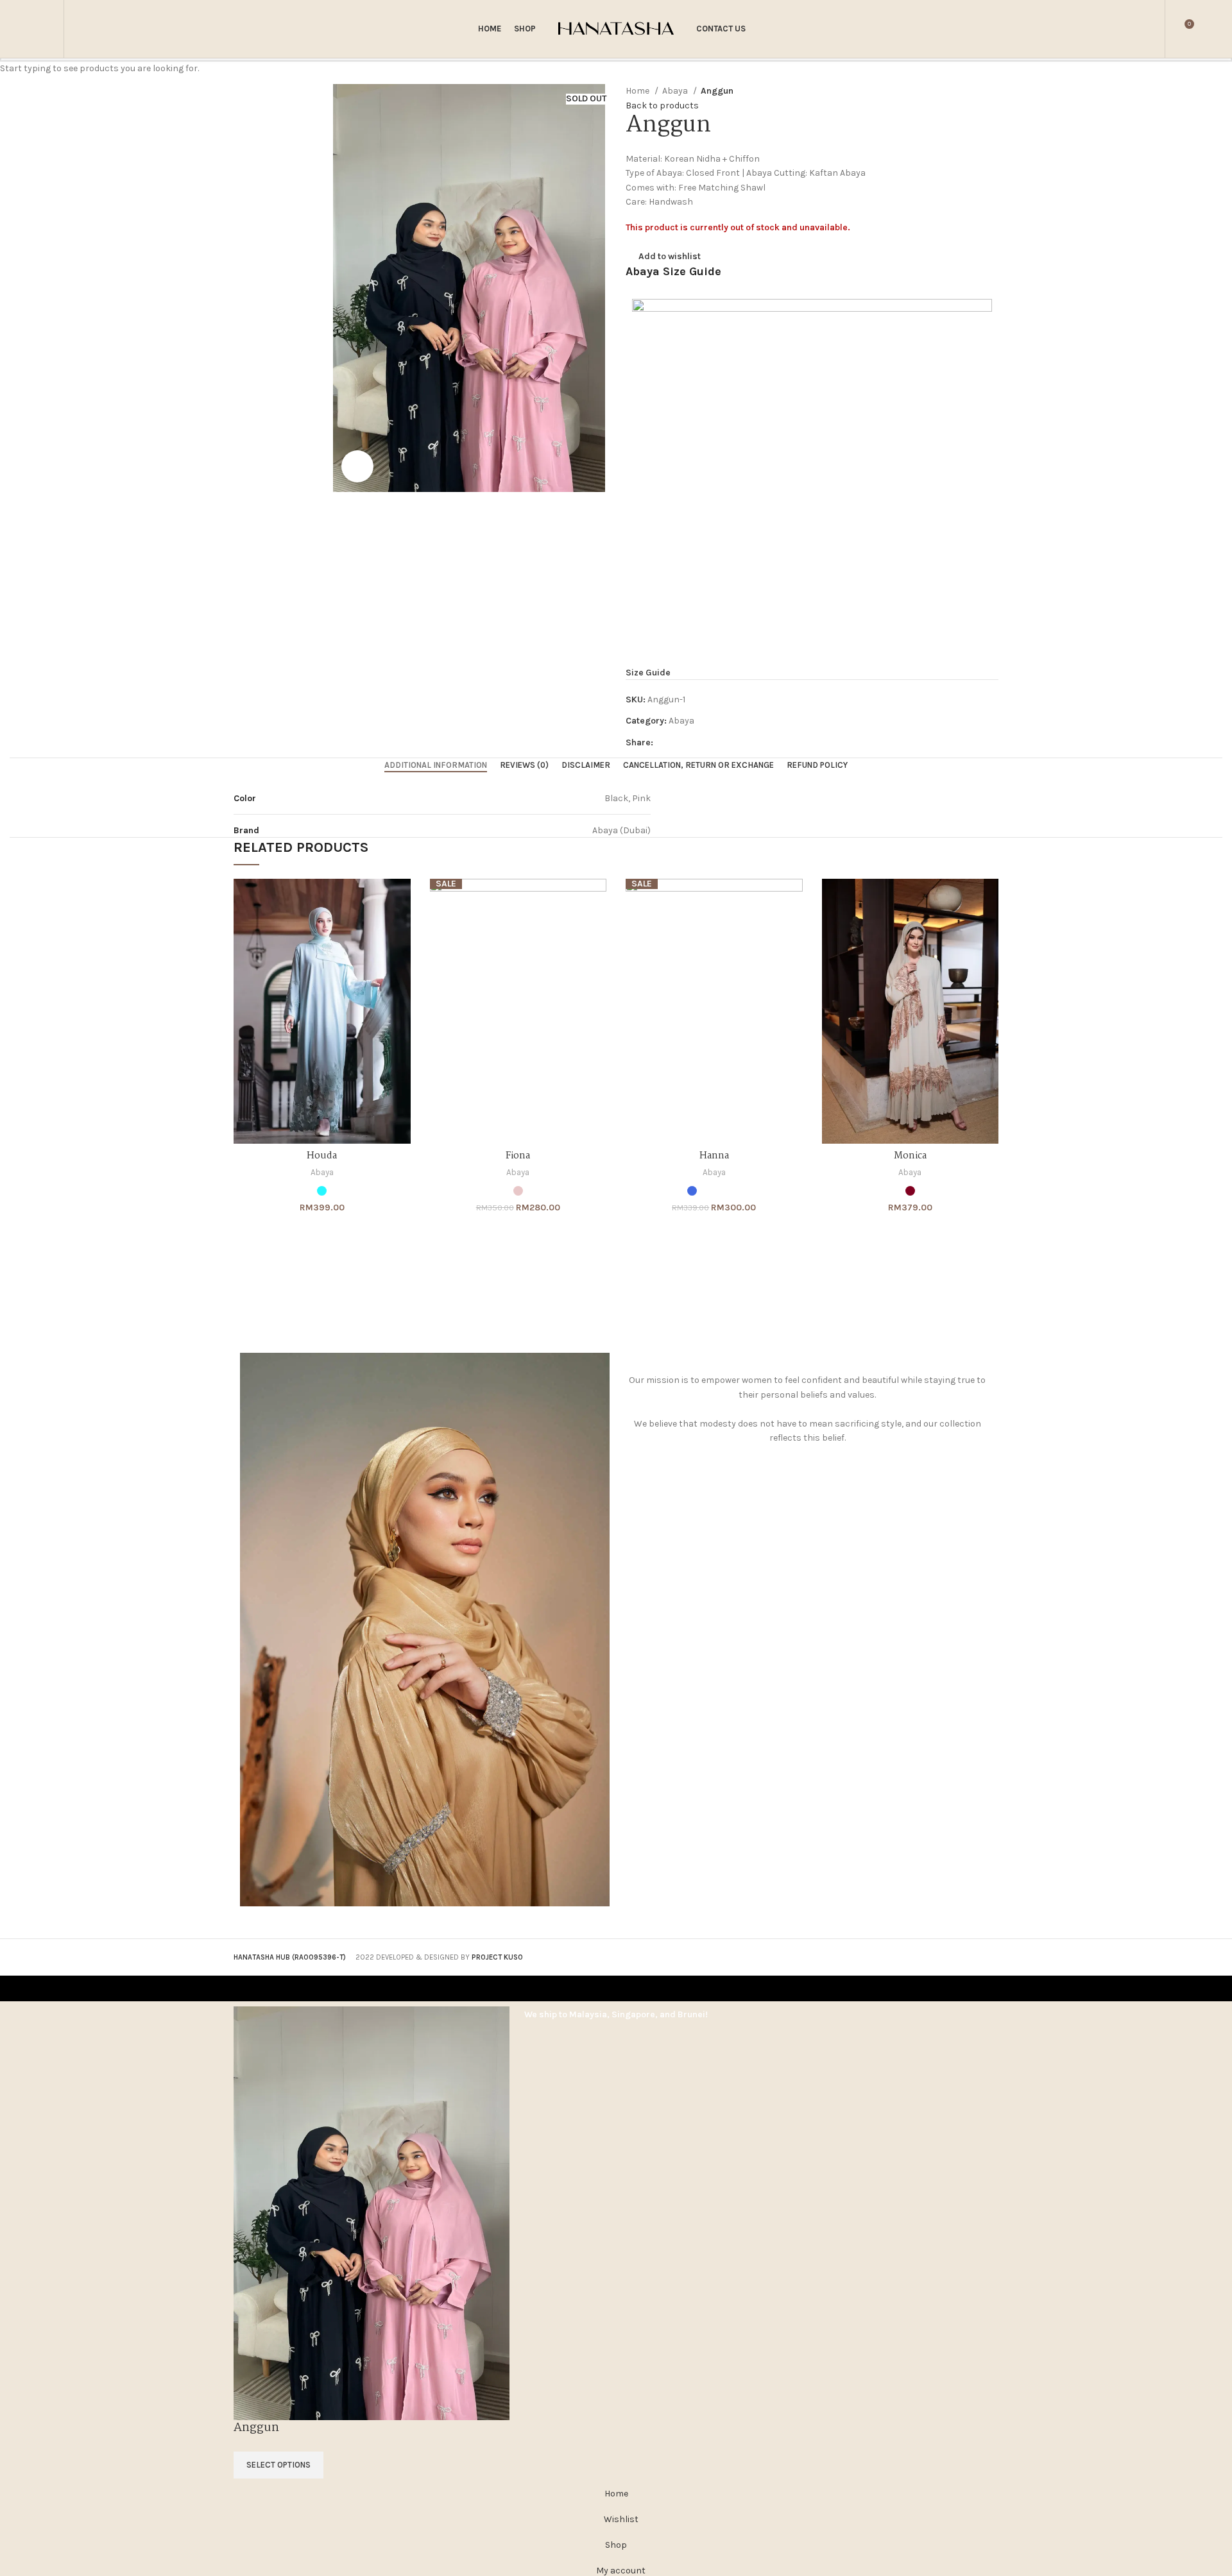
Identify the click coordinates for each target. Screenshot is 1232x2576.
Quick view (401, 928)
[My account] (1147, 29)
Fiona (518, 1156)
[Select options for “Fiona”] (597, 900)
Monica (910, 1156)
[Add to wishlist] (401, 957)
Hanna (714, 1156)
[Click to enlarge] (357, 466)
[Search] (82, 29)
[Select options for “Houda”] (401, 900)
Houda (322, 1156)
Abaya (322, 1172)
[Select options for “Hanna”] (793, 900)
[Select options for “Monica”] (989, 900)
